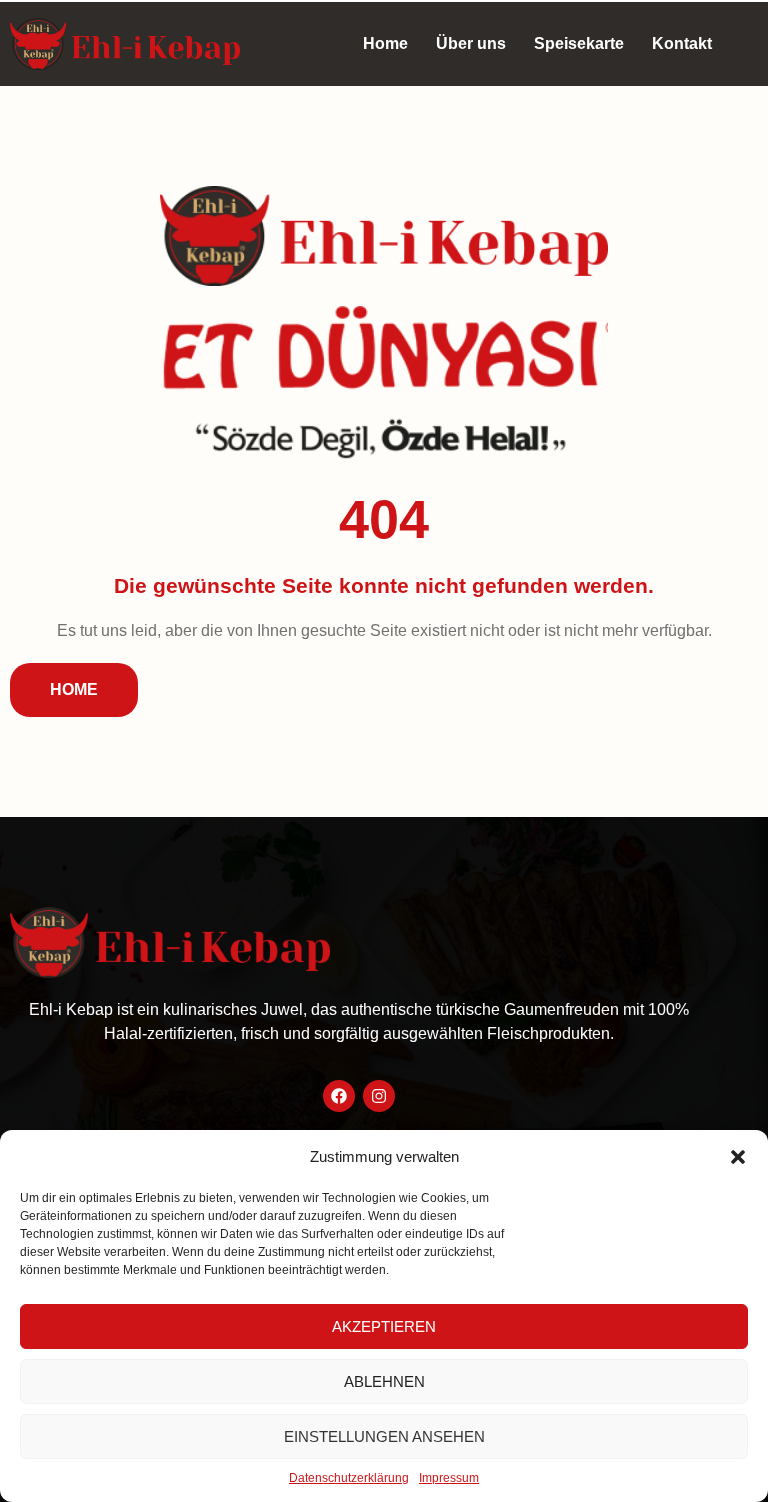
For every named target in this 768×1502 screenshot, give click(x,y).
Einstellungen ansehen (384, 1436)
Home (385, 43)
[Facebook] (339, 1096)
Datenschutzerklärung (349, 1478)
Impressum (449, 1478)
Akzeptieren (384, 1326)
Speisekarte (579, 43)
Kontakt (682, 43)
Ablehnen (384, 1381)
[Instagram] (379, 1096)
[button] (738, 1157)
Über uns (471, 43)
